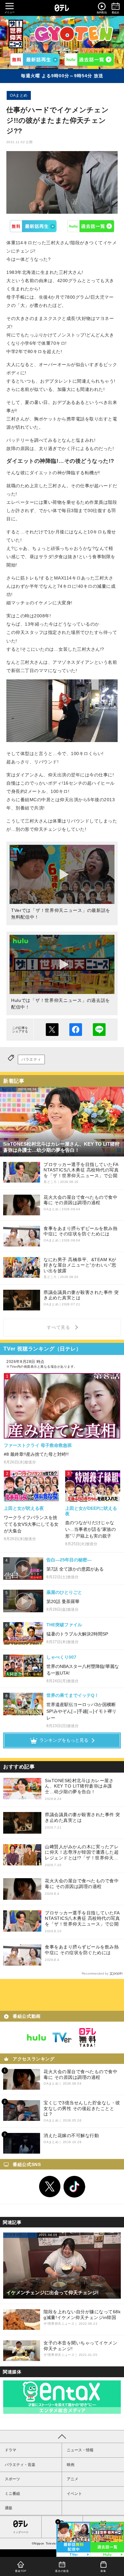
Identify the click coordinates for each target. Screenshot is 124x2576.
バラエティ (31, 1059)
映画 (71, 2465)
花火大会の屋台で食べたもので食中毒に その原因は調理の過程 (82, 1884)
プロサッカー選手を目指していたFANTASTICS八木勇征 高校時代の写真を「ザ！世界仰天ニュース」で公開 (82, 1918)
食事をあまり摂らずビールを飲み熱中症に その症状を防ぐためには (82, 1950)
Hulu (91, 226)
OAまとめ (19, 95)
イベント (74, 2494)
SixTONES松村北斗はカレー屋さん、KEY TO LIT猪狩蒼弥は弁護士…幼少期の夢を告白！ (79, 1786)
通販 (9, 2508)
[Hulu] (89, 59)
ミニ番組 (12, 2494)
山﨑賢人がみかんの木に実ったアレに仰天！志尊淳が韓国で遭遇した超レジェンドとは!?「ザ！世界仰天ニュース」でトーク (82, 1853)
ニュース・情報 (80, 2450)
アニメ (72, 2479)
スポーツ (12, 2479)
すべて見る (59, 1327)
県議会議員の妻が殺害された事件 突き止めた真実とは (83, 1817)
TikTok (74, 2187)
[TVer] (35, 59)
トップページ (21, 2532)
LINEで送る (99, 1030)
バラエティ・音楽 (20, 2465)
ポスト (52, 1030)
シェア (76, 1030)
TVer (33, 226)
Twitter (50, 2187)
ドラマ (10, 2450)
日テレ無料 (87, 2038)
